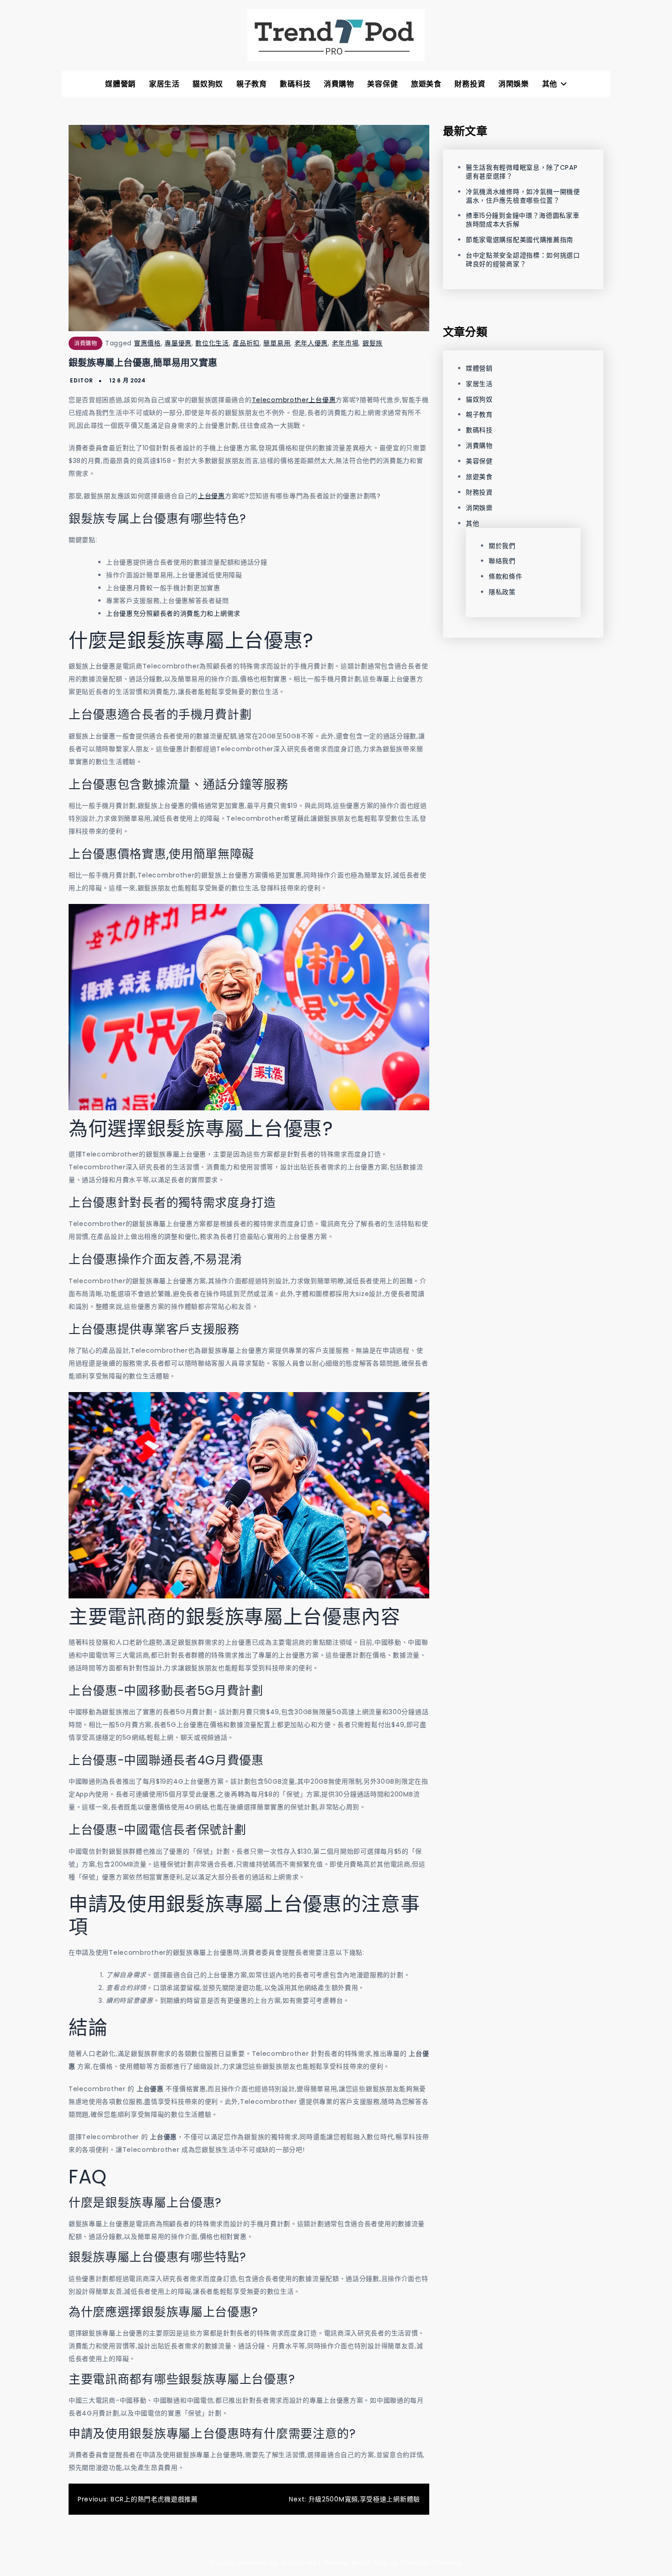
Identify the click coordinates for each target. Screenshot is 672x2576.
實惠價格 (147, 343)
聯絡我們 (502, 561)
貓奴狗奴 (208, 84)
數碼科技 (295, 84)
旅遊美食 (426, 84)
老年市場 (345, 343)
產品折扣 (246, 343)
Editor (81, 380)
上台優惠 (211, 496)
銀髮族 (373, 343)
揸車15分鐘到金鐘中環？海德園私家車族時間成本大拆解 (523, 220)
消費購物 (339, 84)
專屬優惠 (178, 343)
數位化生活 (212, 343)
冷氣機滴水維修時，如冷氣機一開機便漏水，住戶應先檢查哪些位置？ (523, 196)
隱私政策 (502, 592)
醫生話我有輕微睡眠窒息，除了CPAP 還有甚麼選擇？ (522, 172)
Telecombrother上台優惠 (294, 400)
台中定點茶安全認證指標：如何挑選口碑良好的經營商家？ (523, 260)
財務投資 (470, 84)
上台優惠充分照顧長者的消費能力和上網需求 (173, 613)
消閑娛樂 (514, 84)
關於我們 (502, 545)
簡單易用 (277, 343)
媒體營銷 (120, 84)
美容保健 (382, 84)
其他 (550, 84)
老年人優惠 (311, 343)
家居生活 (164, 84)
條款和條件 (506, 576)
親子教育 (252, 84)
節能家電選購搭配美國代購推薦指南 (520, 240)
